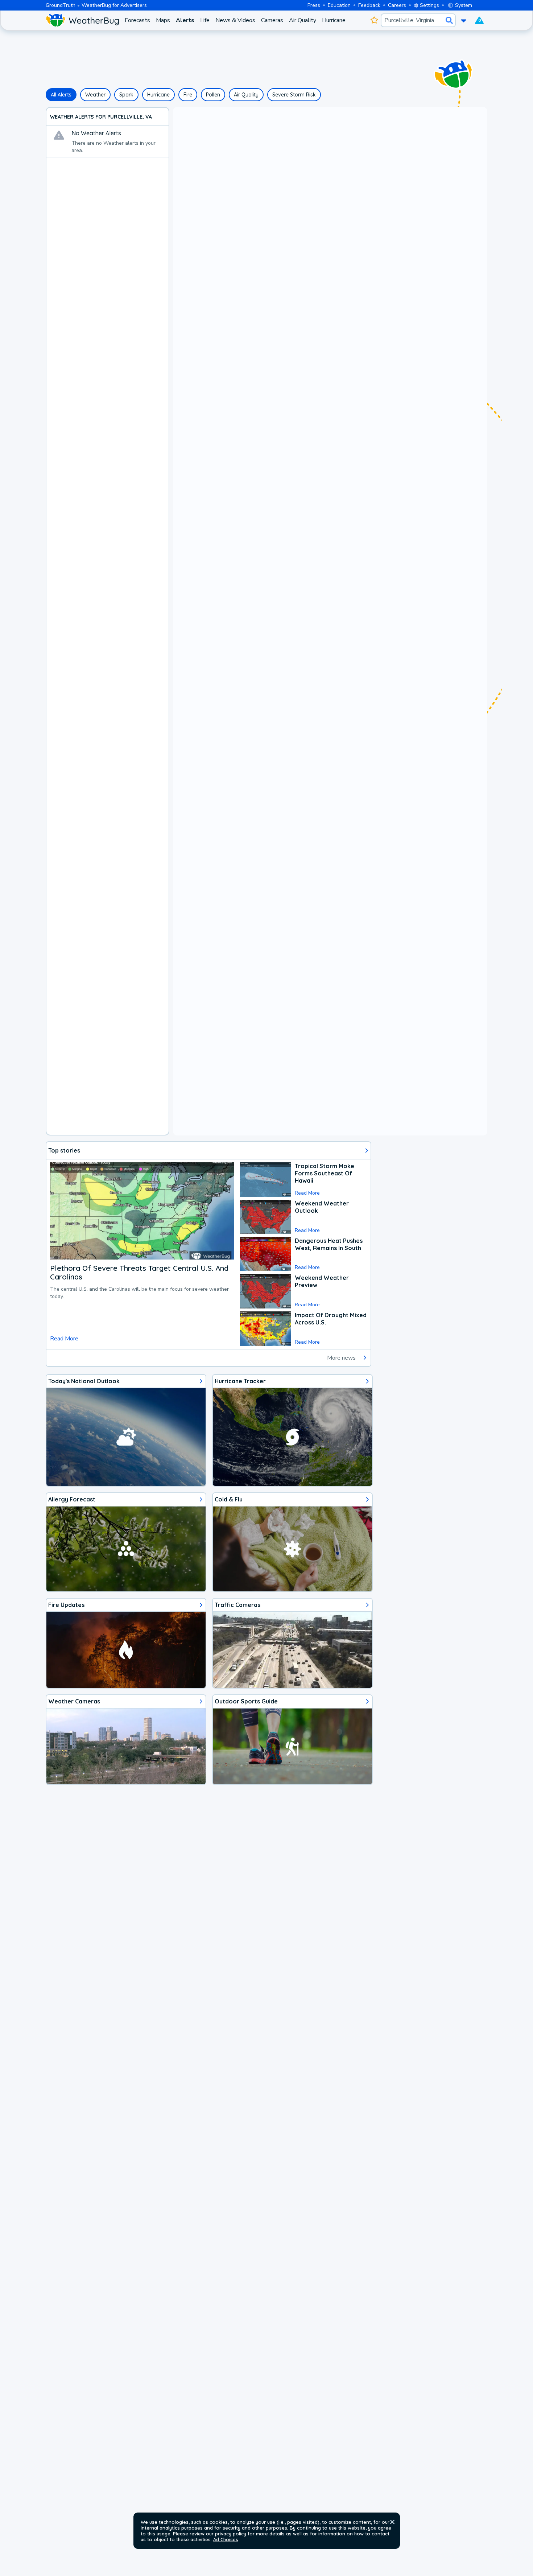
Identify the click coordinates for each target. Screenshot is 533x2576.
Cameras (272, 20)
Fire (188, 95)
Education (339, 5)
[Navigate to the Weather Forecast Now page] (82, 20)
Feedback (369, 5)
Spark (126, 95)
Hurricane (334, 20)
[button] (392, 2522)
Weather (95, 95)
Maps (163, 20)
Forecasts (137, 20)
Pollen (213, 95)
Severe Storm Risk (294, 95)
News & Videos (235, 20)
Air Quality (303, 20)
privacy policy (231, 2534)
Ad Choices (226, 2539)
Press (314, 5)
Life (205, 20)
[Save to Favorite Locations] (374, 20)
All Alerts (61, 95)
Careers (397, 5)
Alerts (185, 20)
